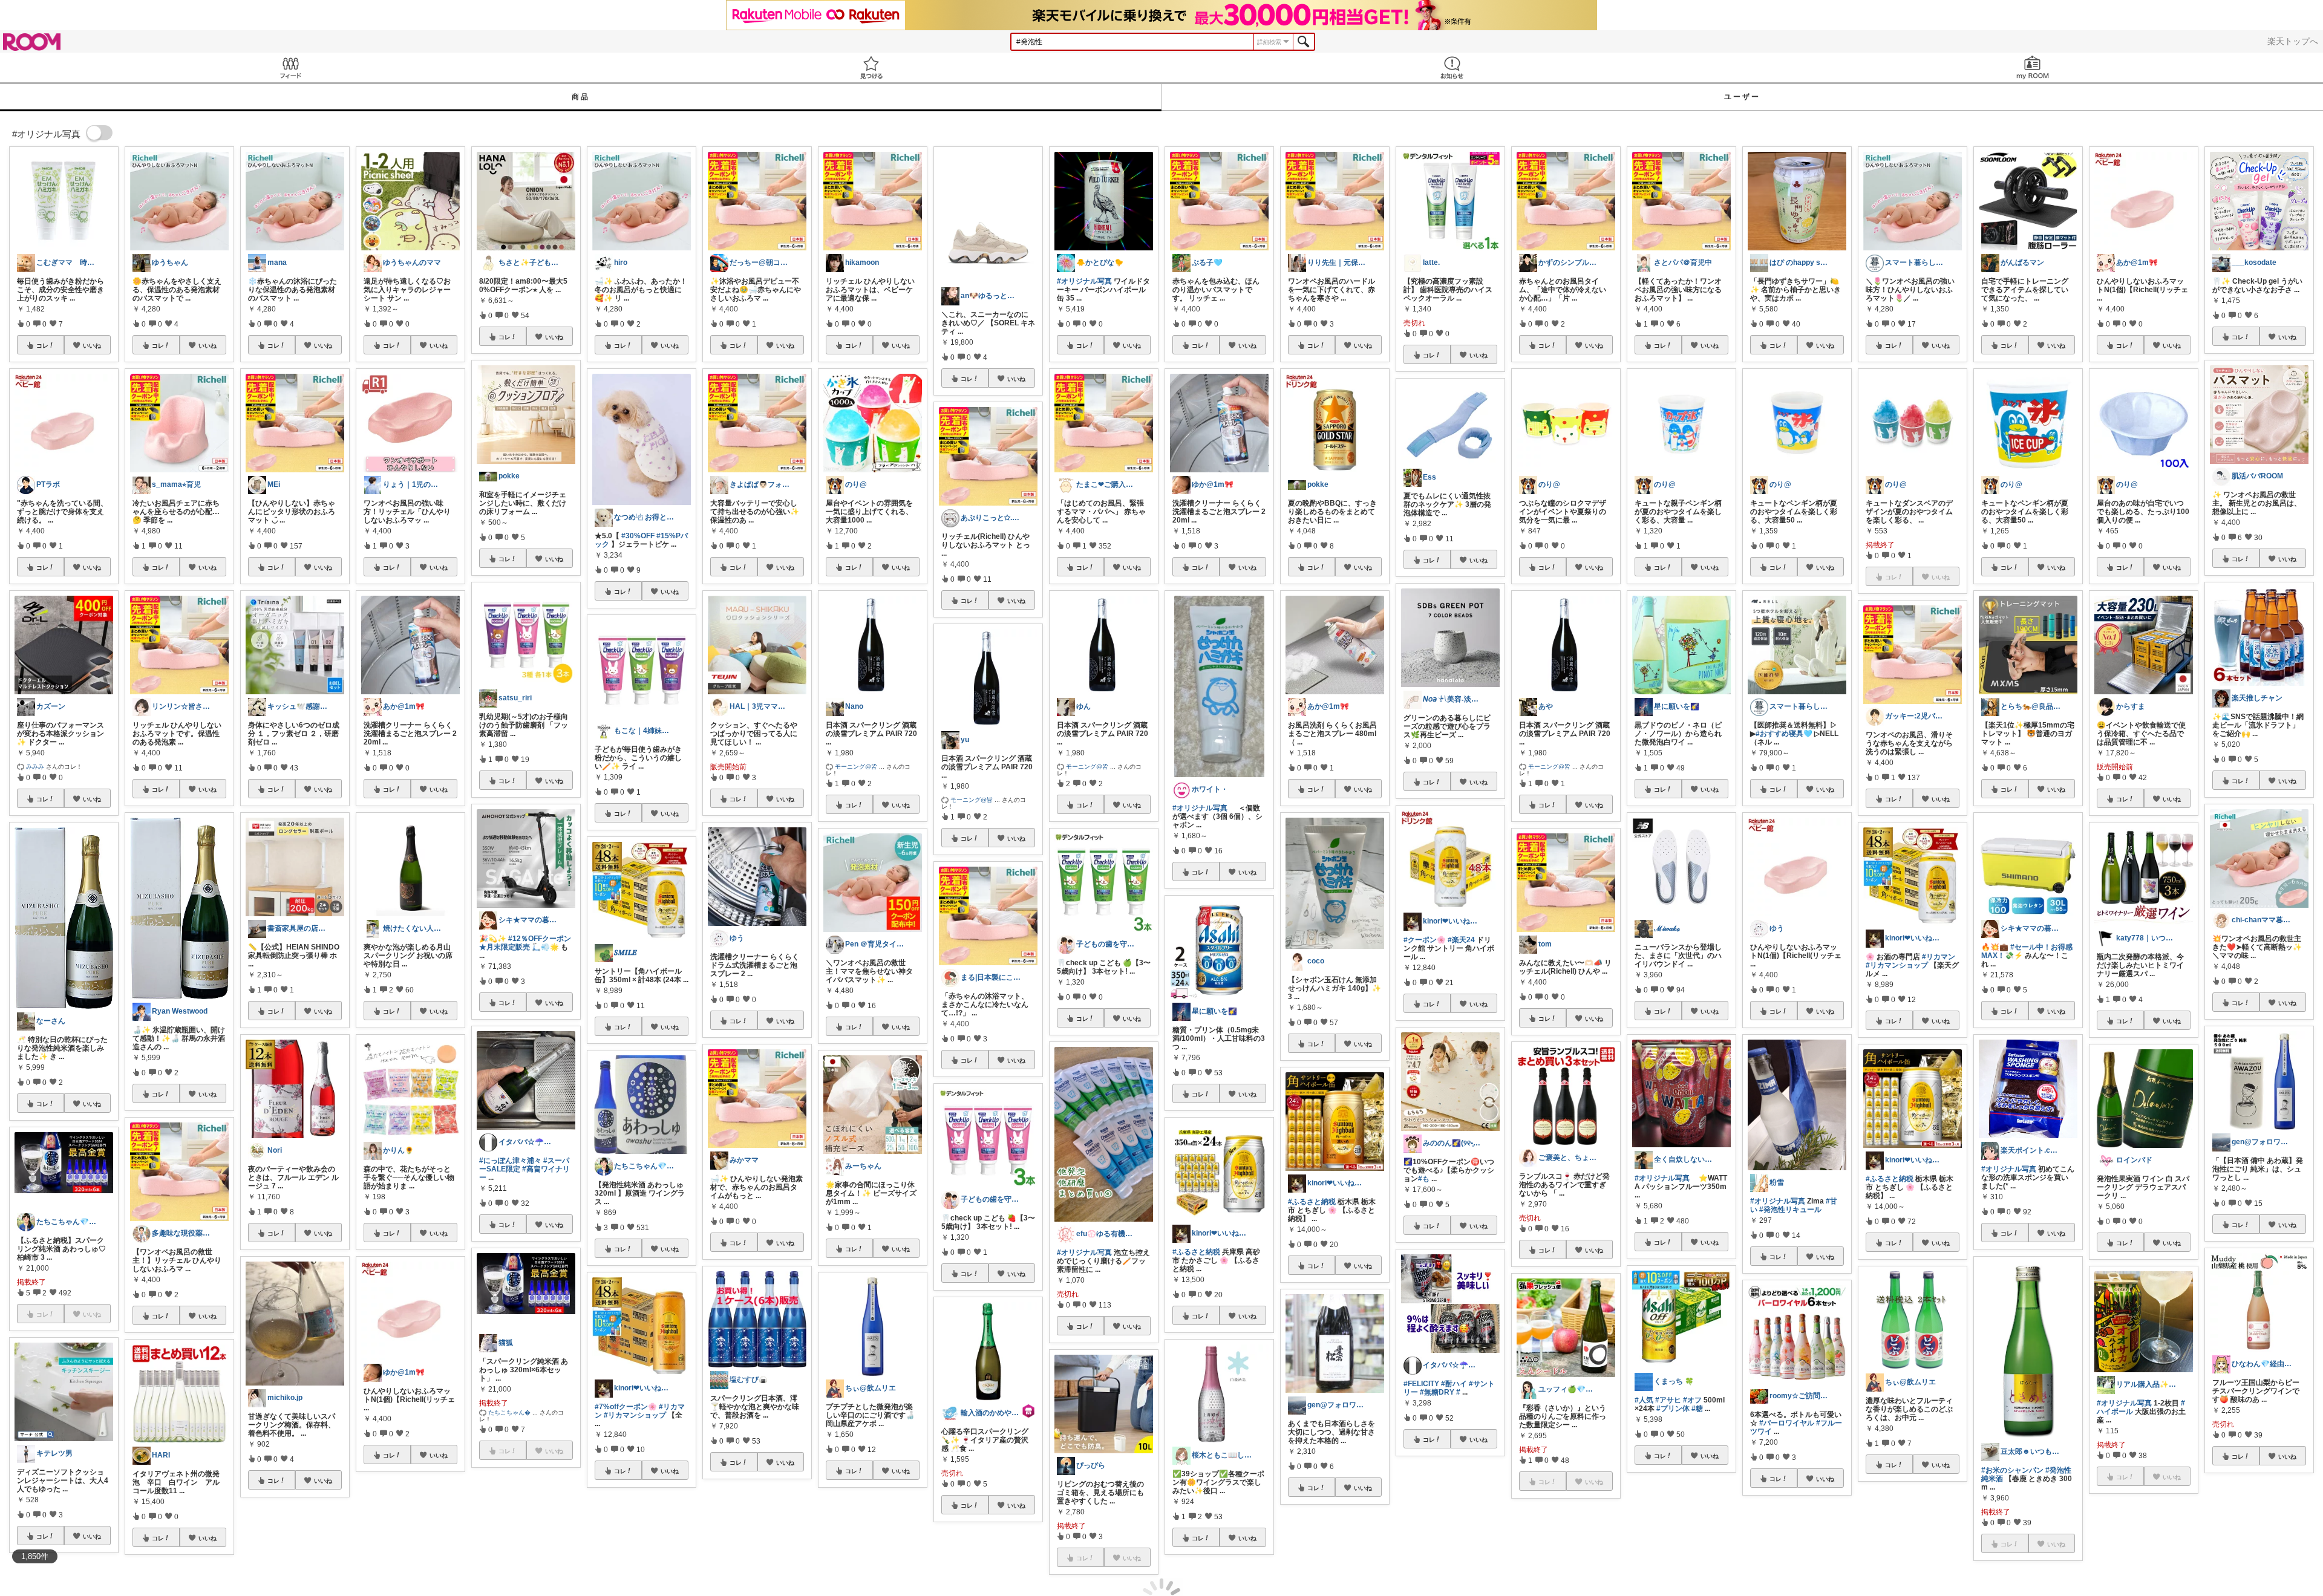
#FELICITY (1421, 1384)
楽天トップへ (2293, 41)
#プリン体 (1673, 1409)
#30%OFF (638, 536)
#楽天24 (1461, 940)
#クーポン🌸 (1425, 940)
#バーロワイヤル (1787, 1423)
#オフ (1692, 1400)
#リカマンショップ (635, 1415)
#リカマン (1939, 957)
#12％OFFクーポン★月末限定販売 (525, 943)
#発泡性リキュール (1790, 1210)
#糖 (1697, 1409)
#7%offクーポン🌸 (626, 1407)
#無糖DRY (1437, 1392)
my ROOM (2033, 67)
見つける (871, 67)
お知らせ (1452, 67)
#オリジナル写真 (1084, 281)
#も (1424, 1179)
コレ (42, 345)
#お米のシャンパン (2012, 1470)
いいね (92, 345)
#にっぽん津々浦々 (510, 1161)
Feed (290, 67)
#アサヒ (1668, 1400)
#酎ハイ (1454, 1384)
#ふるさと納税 (1196, 1252)
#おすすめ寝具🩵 (1784, 734)
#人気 (1644, 1400)
